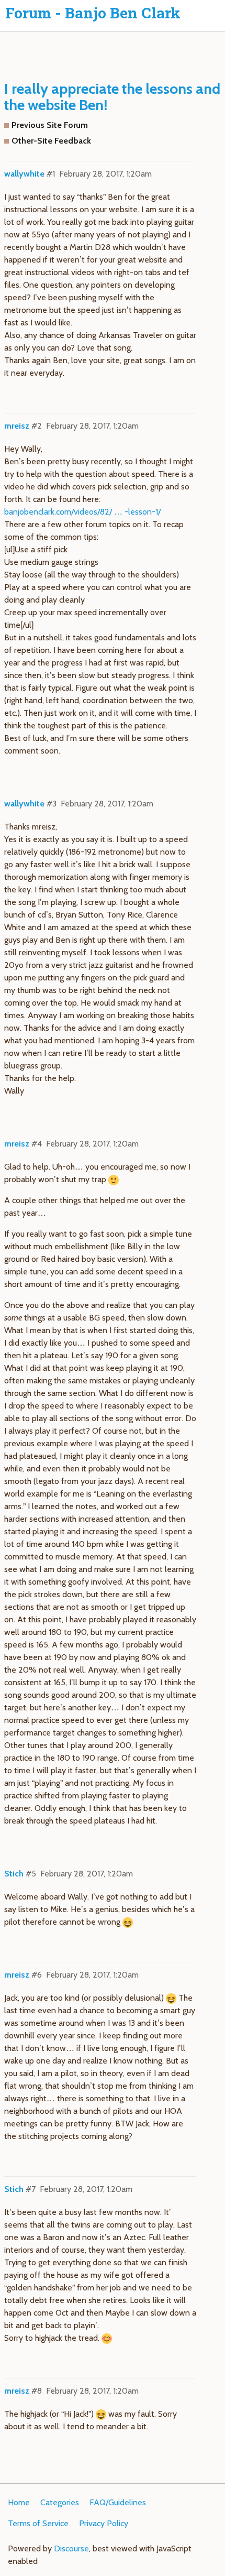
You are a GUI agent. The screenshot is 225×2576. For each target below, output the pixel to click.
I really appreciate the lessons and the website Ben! (112, 97)
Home (19, 2502)
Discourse (71, 2548)
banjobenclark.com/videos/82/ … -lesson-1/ (82, 512)
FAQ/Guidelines (118, 2502)
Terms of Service (38, 2523)
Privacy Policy (104, 2523)
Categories (60, 2502)
